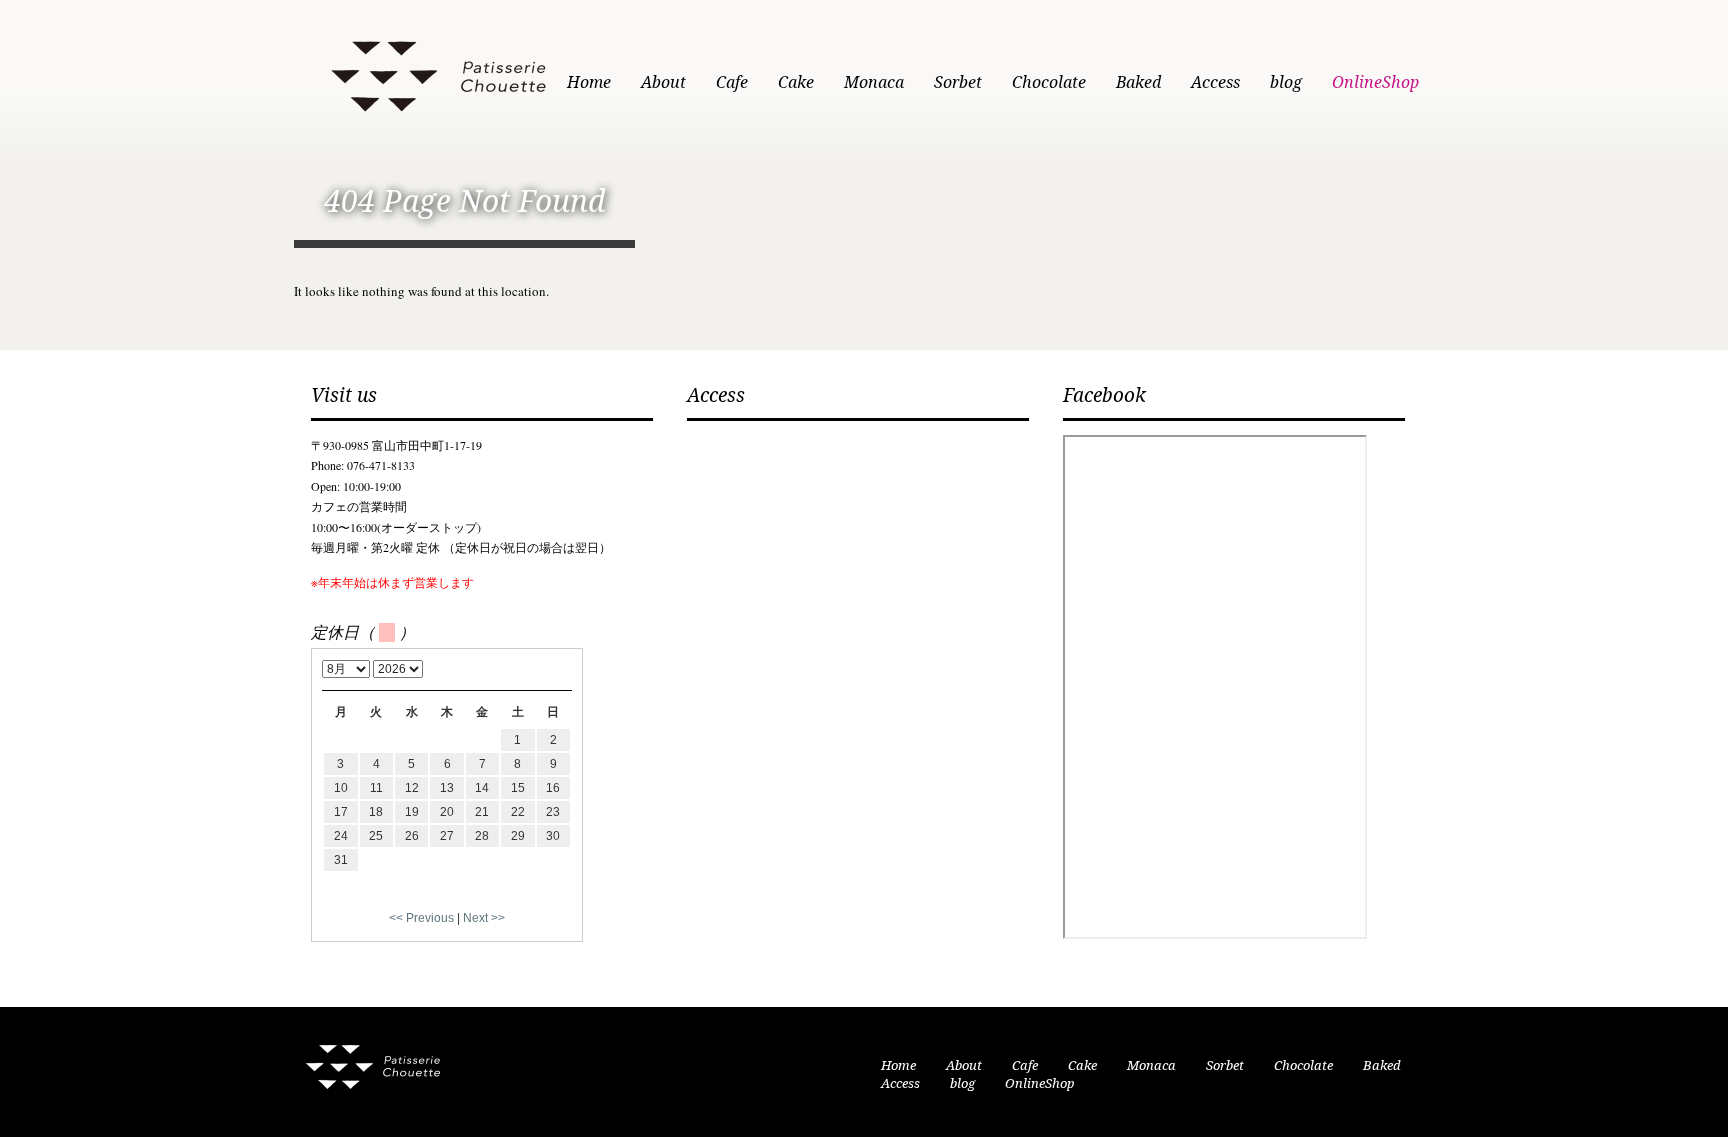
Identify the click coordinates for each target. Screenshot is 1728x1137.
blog (1286, 82)
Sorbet (958, 82)
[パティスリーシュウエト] (438, 72)
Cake (796, 82)
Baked (1138, 82)
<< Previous (421, 918)
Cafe (732, 82)
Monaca (874, 82)
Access (1215, 82)
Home (589, 82)
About (663, 82)
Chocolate (1049, 82)
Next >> (484, 918)
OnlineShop (1375, 82)
